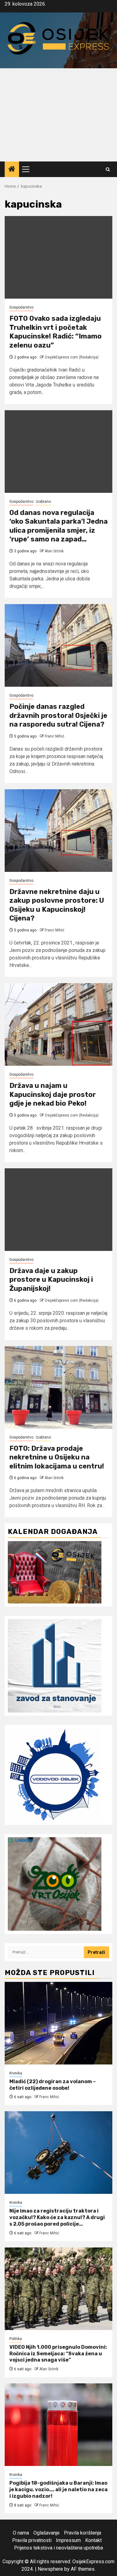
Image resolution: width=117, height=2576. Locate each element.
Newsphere (50, 2569)
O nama (21, 2533)
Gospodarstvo (21, 307)
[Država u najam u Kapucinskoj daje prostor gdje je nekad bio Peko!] (58, 1024)
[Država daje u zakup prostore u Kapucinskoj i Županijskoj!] (58, 1210)
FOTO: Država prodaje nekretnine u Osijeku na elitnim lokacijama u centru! (57, 1457)
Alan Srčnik (54, 551)
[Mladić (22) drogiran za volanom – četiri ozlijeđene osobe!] (58, 2023)
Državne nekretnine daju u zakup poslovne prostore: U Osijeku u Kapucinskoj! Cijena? (57, 905)
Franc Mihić (54, 736)
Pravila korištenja (83, 2533)
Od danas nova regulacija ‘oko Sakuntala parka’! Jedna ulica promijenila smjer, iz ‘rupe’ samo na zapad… (58, 526)
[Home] (12, 170)
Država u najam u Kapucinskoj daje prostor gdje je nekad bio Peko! (53, 1094)
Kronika (16, 2073)
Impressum (68, 2540)
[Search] (108, 169)
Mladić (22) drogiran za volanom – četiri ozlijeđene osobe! (53, 2085)
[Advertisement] (58, 115)
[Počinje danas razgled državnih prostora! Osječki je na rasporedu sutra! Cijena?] (58, 645)
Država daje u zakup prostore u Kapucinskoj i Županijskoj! (51, 1280)
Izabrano (43, 502)
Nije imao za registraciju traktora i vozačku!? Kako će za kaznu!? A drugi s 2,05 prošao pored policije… (57, 2217)
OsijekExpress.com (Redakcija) (72, 357)
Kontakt (93, 2540)
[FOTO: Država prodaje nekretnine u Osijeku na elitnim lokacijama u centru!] (58, 1387)
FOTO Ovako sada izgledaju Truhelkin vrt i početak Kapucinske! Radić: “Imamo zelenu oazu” (56, 332)
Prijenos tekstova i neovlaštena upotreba (58, 2548)
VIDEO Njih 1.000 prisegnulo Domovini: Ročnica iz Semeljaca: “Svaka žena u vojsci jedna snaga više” (58, 2354)
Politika (16, 2339)
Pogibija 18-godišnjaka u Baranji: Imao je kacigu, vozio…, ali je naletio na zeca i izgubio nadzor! (58, 2489)
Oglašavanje (46, 2533)
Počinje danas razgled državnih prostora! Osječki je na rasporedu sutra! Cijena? (58, 715)
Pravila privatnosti (32, 2540)
